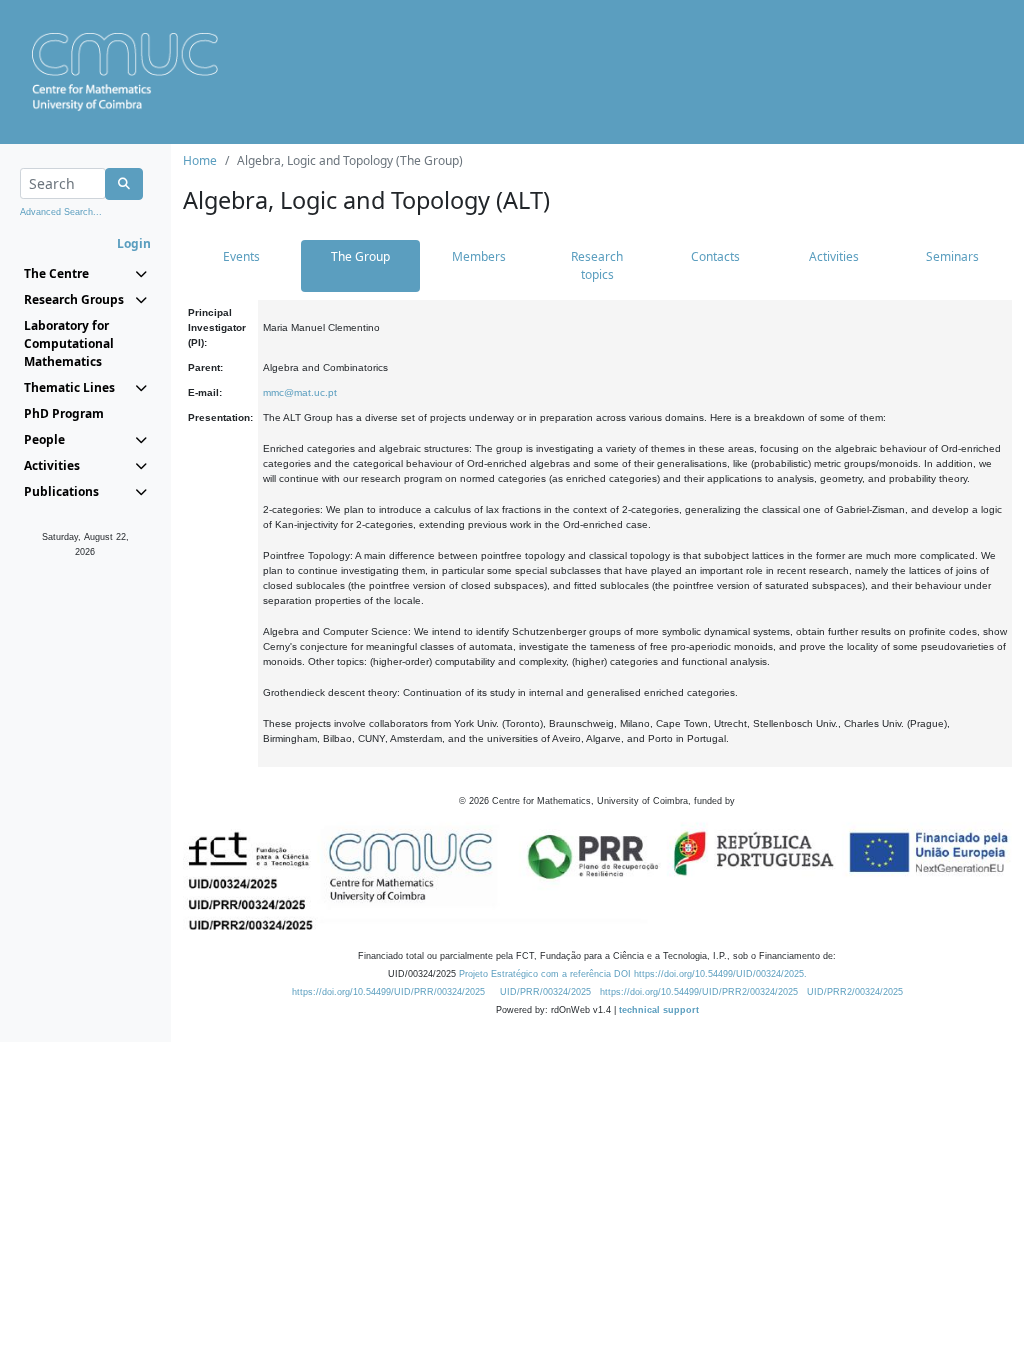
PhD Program (64, 413)
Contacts (715, 256)
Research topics (597, 265)
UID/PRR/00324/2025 (545, 992)
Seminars (952, 256)
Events (241, 256)
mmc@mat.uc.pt (300, 392)
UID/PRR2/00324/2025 (855, 992)
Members (479, 256)
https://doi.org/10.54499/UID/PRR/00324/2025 (388, 992)
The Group (360, 256)
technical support (659, 1010)
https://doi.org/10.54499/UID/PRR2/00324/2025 (699, 992)
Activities (834, 256)
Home (200, 160)
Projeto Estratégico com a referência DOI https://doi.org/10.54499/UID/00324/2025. (633, 974)
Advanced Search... (61, 212)
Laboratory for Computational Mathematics (69, 343)
